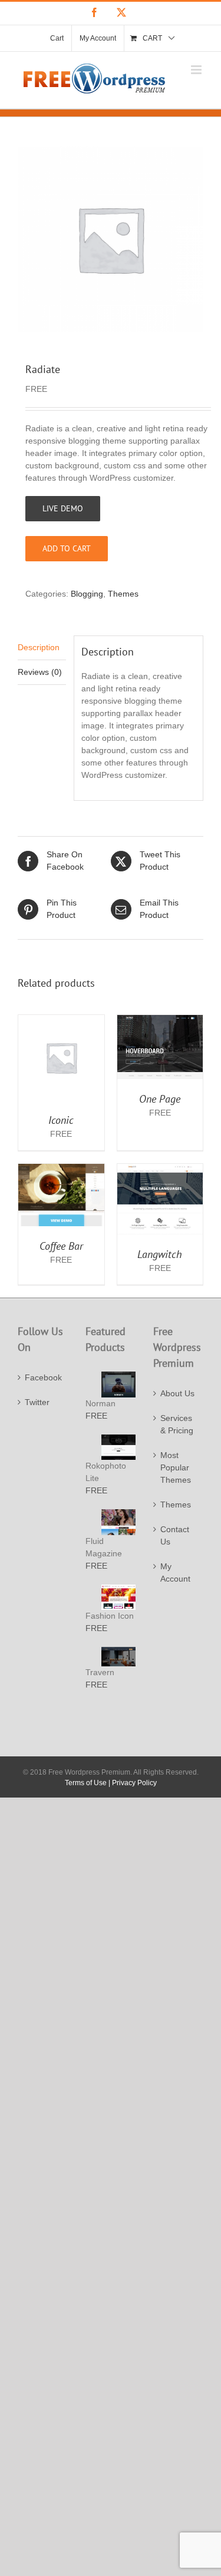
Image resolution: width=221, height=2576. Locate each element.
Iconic (61, 1120)
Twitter (37, 1402)
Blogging (87, 594)
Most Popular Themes (176, 1467)
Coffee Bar (61, 1246)
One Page (160, 1099)
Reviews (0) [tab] (40, 672)
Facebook (43, 1377)
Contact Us (175, 1535)
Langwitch (160, 1254)
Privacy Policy (134, 1783)
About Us (177, 1393)
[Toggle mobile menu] (197, 70)
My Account (175, 1572)
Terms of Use (86, 1783)
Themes (123, 594)
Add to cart (67, 548)
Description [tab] (39, 647)
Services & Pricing (177, 1424)
